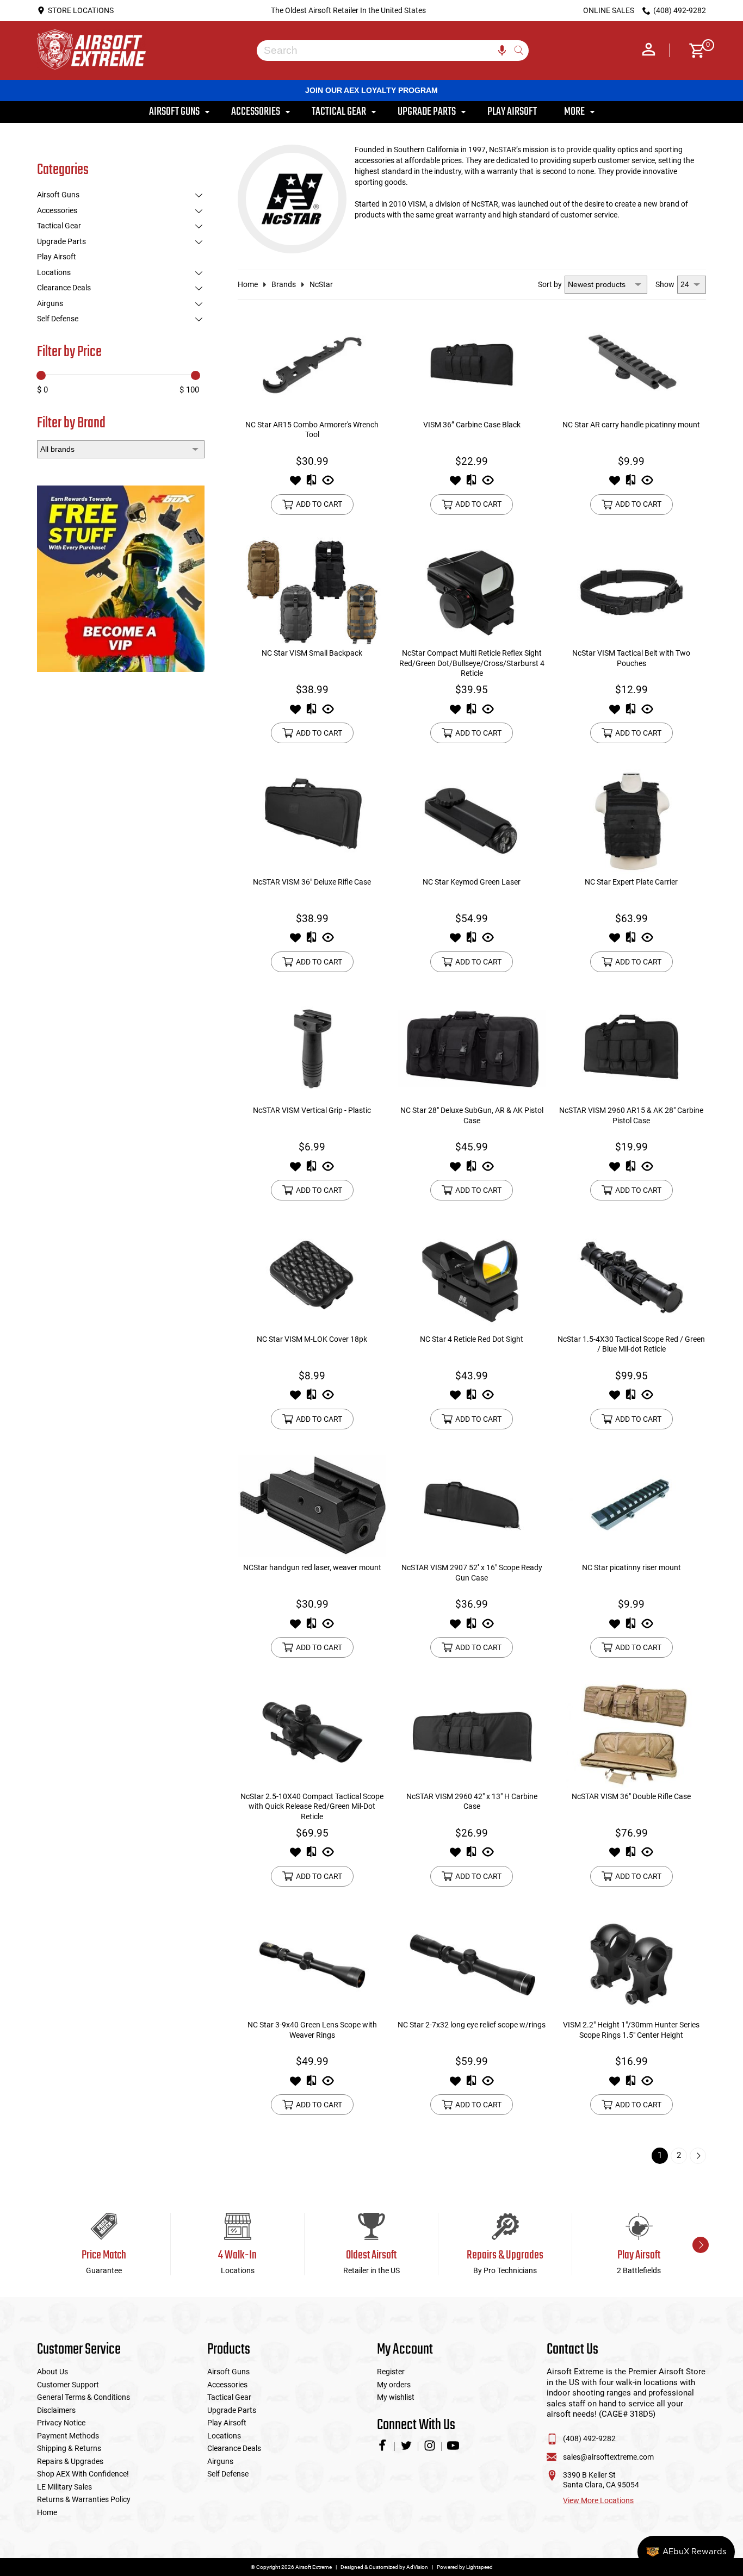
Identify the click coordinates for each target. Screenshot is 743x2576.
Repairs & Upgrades (70, 2461)
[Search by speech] (502, 51)
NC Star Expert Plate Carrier (631, 882)
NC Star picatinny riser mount (631, 1567)
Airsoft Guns (58, 195)
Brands (284, 284)
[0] (693, 51)
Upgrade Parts (61, 241)
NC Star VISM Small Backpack (312, 653)
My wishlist (396, 2397)
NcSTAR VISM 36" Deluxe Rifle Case (312, 882)
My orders (394, 2385)
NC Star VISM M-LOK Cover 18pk (312, 1339)
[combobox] (385, 51)
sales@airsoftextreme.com (608, 2457)
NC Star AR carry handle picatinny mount (631, 425)
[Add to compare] (311, 483)
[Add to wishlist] (295, 483)
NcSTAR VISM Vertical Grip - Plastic (312, 1110)
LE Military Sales (64, 2487)
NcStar (321, 284)
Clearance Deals (64, 288)
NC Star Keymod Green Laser (472, 882)
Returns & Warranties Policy (84, 2499)
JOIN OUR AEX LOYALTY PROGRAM (371, 90)
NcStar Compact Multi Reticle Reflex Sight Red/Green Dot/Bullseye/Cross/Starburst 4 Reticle (472, 663)
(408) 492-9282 (589, 2438)
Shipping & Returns (69, 2448)
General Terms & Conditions (83, 2397)
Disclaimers (56, 2410)
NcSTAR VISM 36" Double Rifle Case (631, 1796)
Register (391, 2372)
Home (248, 284)
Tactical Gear (59, 226)
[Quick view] (328, 483)
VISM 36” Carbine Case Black (472, 425)
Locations (54, 272)
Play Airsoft (57, 257)
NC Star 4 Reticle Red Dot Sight (472, 1339)
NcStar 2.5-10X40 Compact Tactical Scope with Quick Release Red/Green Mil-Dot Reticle (312, 1806)
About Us (52, 2372)
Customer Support (68, 2385)
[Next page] (698, 2156)
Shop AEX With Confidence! (83, 2474)
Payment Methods (68, 2436)
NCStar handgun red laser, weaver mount (312, 1567)
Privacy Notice (61, 2423)
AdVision (417, 2567)
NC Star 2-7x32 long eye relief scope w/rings (472, 2025)
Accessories (57, 210)
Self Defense (58, 319)
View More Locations (598, 2500)
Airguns (50, 303)
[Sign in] (649, 51)
